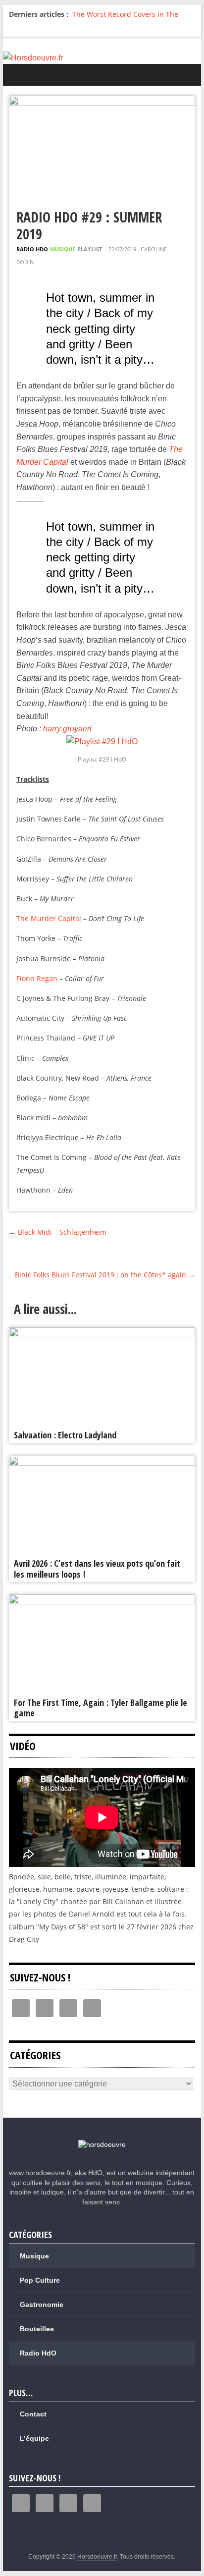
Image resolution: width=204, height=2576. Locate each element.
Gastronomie (42, 2304)
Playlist (90, 249)
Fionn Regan (37, 978)
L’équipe (34, 2438)
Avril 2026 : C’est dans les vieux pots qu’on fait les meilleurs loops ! (97, 1569)
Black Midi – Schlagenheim (58, 1232)
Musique (63, 249)
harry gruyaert (67, 729)
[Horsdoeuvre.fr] (102, 58)
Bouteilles (37, 2329)
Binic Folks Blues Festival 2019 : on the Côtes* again (105, 1275)
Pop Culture (40, 2280)
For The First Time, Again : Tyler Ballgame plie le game (101, 1708)
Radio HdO (32, 249)
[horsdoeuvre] (102, 2144)
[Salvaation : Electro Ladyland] (102, 1334)
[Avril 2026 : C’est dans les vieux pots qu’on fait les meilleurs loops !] (102, 1462)
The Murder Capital (49, 918)
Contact (33, 2414)
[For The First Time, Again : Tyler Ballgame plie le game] (102, 1601)
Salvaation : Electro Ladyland (65, 1435)
